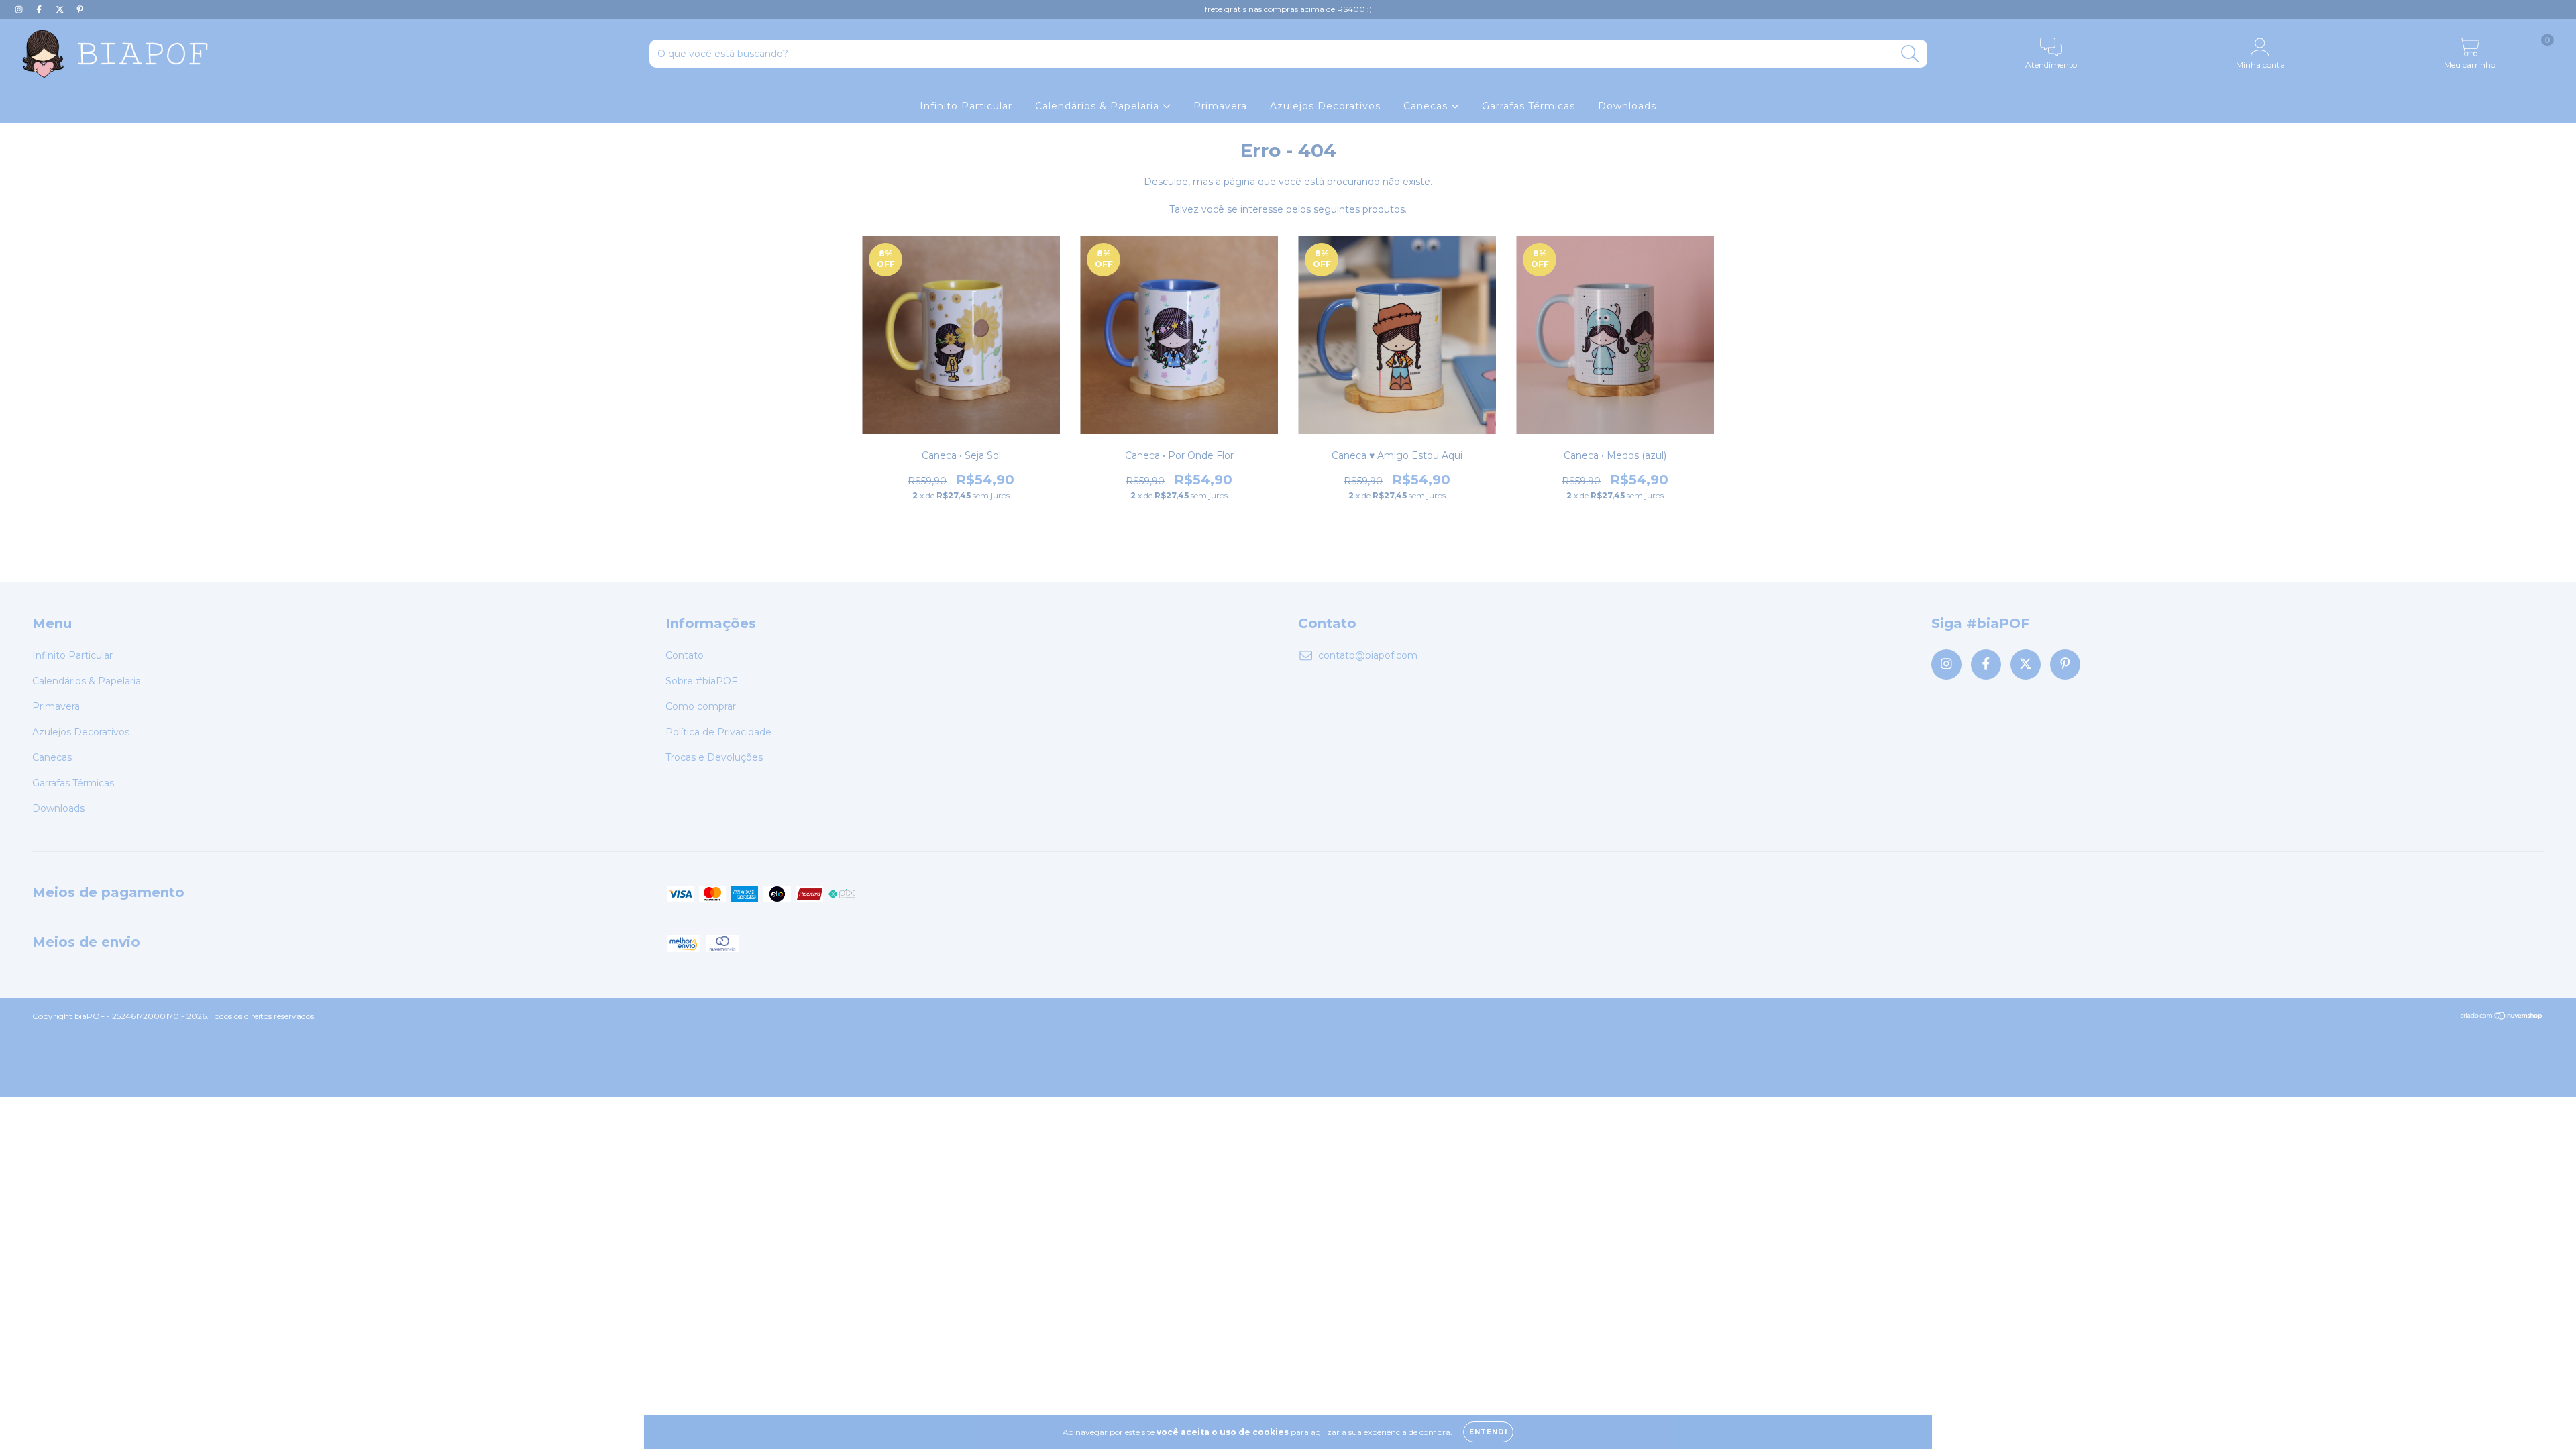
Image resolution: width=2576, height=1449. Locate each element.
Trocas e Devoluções (714, 757)
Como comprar (701, 706)
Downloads (1627, 106)
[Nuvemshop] (2502, 1017)
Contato (685, 655)
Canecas (1427, 106)
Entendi (1488, 1432)
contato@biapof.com (1368, 655)
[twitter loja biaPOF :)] (61, 9)
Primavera (1220, 106)
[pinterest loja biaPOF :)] (80, 9)
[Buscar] (1910, 54)
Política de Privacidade (718, 732)
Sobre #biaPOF (701, 681)
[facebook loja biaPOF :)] (40, 9)
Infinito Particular (966, 106)
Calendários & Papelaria (1099, 106)
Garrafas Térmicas (1528, 106)
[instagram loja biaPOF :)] (20, 9)
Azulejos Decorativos (1325, 106)
